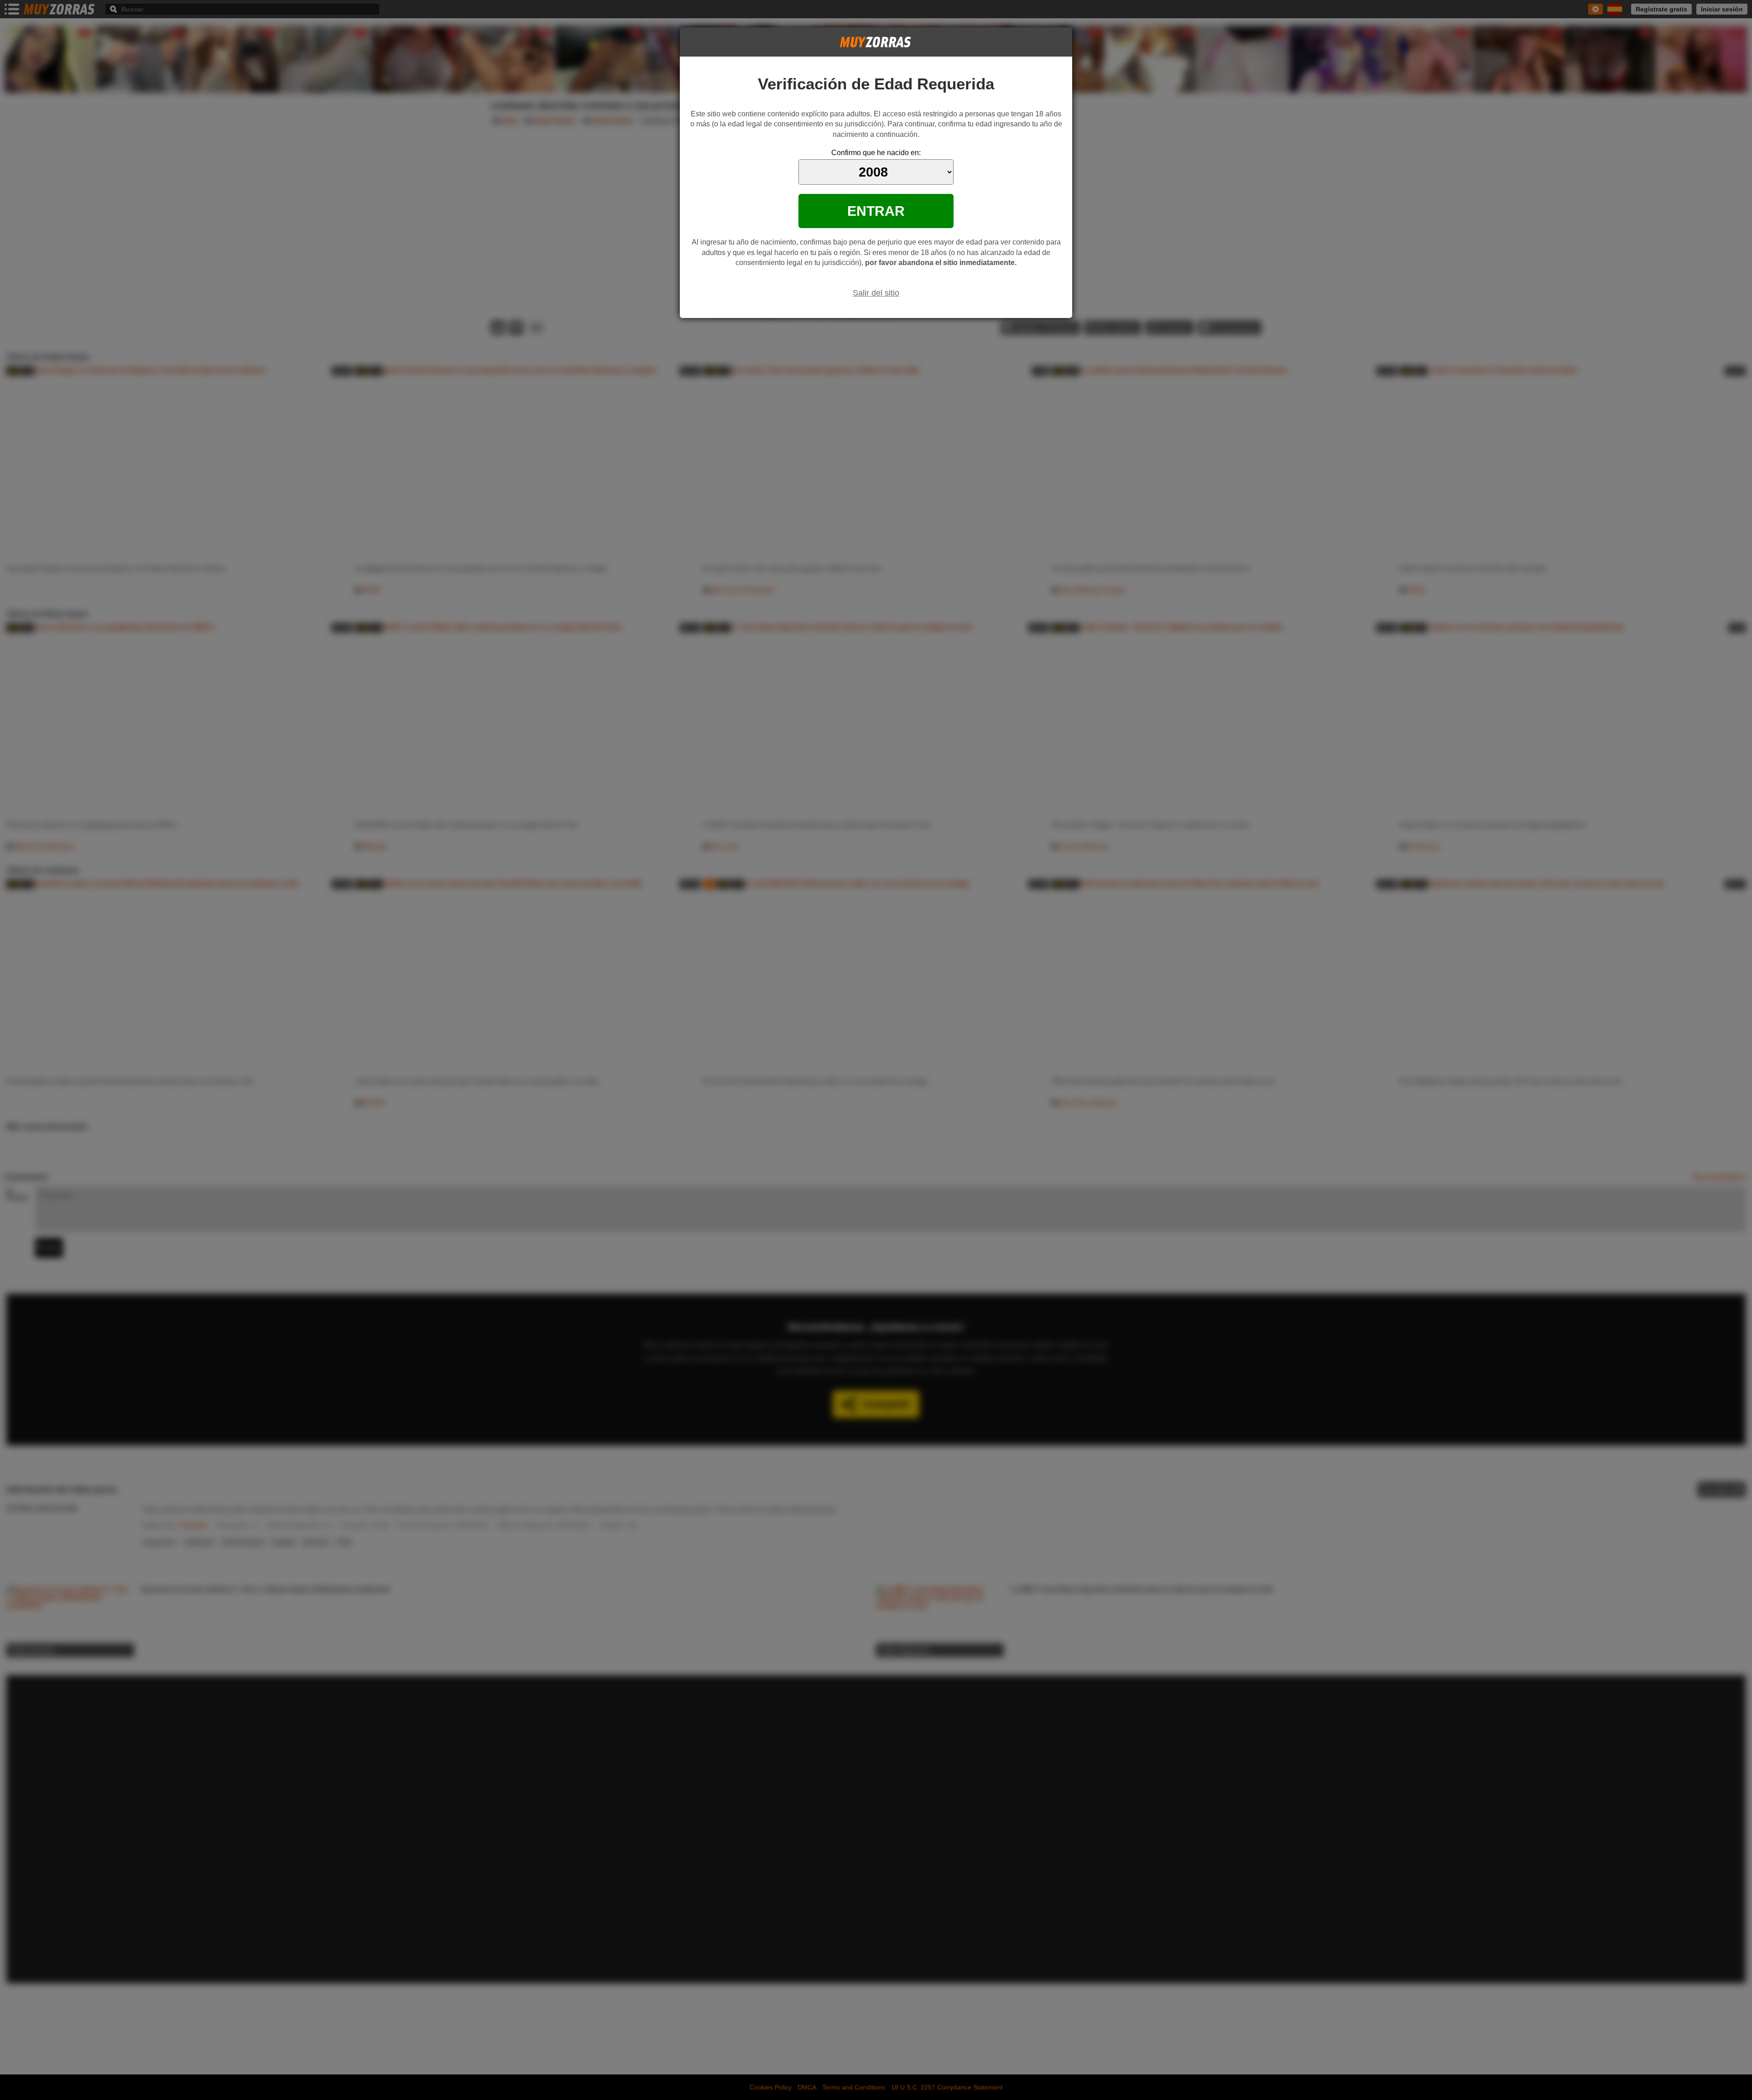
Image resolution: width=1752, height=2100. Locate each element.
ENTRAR (876, 211)
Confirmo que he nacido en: (876, 153)
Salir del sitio (876, 293)
